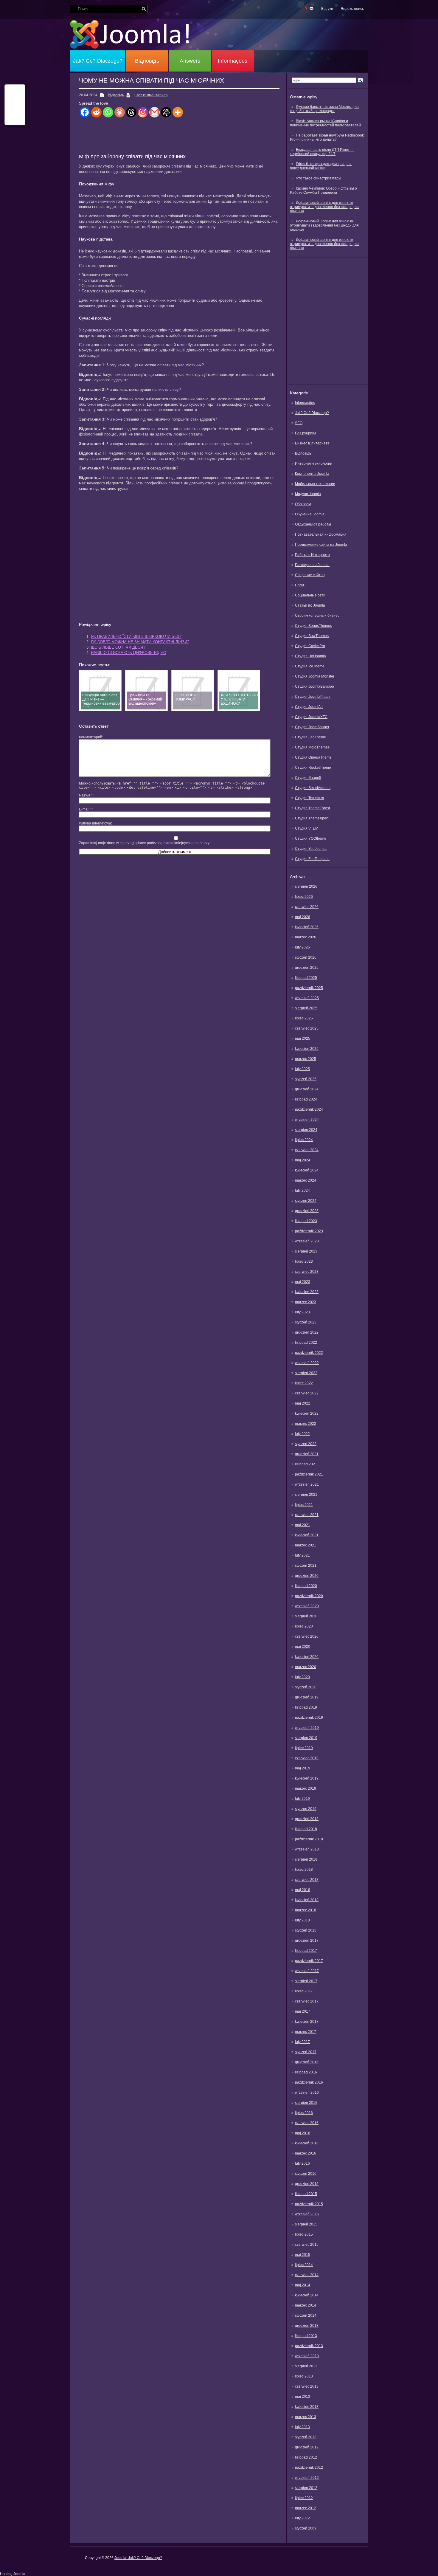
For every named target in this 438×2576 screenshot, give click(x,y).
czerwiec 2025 (307, 1028)
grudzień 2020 (307, 1576)
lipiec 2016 (304, 2113)
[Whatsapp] (108, 112)
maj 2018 (303, 1890)
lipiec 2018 (304, 1870)
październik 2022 (309, 1353)
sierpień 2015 (306, 2224)
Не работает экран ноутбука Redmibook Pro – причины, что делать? (327, 137)
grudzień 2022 (307, 1332)
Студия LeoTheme (310, 737)
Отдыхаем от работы (313, 524)
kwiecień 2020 (307, 1657)
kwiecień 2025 (307, 1049)
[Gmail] (154, 112)
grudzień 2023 (307, 1211)
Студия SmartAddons (313, 788)
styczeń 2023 (306, 1322)
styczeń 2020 (306, 1687)
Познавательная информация (321, 534)
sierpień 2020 (306, 1616)
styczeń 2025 (306, 1079)
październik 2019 (309, 1718)
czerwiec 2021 (307, 1515)
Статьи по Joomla (310, 605)
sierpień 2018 (306, 1859)
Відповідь (147, 61)
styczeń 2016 (306, 2174)
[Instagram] (143, 112)
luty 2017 (302, 2042)
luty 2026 (302, 947)
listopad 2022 (306, 1343)
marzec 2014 (306, 2305)
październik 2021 (309, 1474)
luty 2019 (302, 1799)
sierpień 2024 (306, 1130)
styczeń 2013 (306, 2437)
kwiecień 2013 (307, 2407)
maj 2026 (303, 917)
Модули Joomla (308, 494)
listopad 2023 (306, 1221)
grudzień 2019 (307, 1697)
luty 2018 (302, 1920)
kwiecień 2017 (307, 2022)
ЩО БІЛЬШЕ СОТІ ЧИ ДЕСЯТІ (119, 647)
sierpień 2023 (306, 1251)
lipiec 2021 (304, 1505)
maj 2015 (303, 2255)
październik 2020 (309, 1596)
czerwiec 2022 (307, 1393)
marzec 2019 (306, 1788)
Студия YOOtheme (311, 838)
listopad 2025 (306, 978)
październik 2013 (309, 2346)
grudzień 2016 (307, 2062)
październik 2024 (309, 1109)
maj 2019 (303, 1768)
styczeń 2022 (306, 1444)
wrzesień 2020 (307, 1606)
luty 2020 (302, 1677)
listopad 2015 (306, 2194)
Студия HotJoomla (310, 656)
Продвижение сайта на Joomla (321, 545)
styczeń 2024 (306, 1201)
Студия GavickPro (310, 646)
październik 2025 (309, 988)
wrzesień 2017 (307, 1971)
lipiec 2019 (304, 1748)
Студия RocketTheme (313, 768)
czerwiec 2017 (307, 2001)
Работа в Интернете (312, 555)
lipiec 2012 (304, 2498)
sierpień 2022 (306, 1373)
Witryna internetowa (95, 823)
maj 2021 (303, 1525)
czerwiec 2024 (307, 1150)
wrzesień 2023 (307, 1241)
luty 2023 (302, 1312)
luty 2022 (302, 1434)
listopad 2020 (306, 1586)
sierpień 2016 (306, 2103)
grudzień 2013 (307, 2326)
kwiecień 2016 (307, 2143)
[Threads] (131, 112)
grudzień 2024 (307, 1089)
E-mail (85, 809)
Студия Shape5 (308, 778)
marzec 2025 (306, 1059)
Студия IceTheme (310, 666)
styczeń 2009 (306, 2528)
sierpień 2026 (306, 886)
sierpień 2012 (306, 2488)
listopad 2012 (306, 2457)
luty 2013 (302, 2427)
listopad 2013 (306, 2336)
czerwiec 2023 (307, 1272)
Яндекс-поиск (352, 9)
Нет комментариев (152, 95)
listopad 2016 (306, 2072)
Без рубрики (305, 433)
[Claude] (120, 112)
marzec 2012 (306, 2508)
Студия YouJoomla (311, 849)
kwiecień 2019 (307, 1778)
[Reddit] (96, 112)
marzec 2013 (306, 2417)
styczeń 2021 (306, 1566)
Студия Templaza (310, 798)
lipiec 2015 (304, 2234)
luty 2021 (302, 1555)
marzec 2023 (306, 1302)
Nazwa (86, 795)
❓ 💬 (309, 9)
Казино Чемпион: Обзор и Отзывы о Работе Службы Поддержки (323, 190)
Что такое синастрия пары (319, 178)
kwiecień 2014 (307, 2295)
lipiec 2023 (304, 1261)
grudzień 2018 (307, 1819)
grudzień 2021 (307, 1454)
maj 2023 (303, 1282)
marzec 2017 (306, 2032)
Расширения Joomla (312, 565)
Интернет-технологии (314, 464)
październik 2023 (309, 1231)
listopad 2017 (306, 1951)
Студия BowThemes (312, 636)
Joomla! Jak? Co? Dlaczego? (138, 2558)
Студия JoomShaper (312, 727)
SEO (299, 423)
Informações (233, 61)
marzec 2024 (306, 1180)
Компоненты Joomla (312, 474)
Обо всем (303, 504)
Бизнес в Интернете (312, 443)
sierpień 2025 (306, 1008)
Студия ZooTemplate (312, 859)
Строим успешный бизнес (317, 616)
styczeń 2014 (306, 2315)
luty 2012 (302, 2518)
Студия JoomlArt (309, 707)
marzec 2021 (306, 1545)
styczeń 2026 (306, 957)
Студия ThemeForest (312, 808)
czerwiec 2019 (307, 1758)
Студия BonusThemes (313, 626)
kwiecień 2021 (307, 1535)
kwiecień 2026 (307, 927)
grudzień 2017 (307, 1940)
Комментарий (91, 737)
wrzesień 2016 (307, 2093)
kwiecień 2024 (307, 1170)
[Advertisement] (327, 320)
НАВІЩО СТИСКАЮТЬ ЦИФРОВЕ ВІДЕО (129, 653)
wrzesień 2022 (307, 1363)
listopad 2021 (306, 1464)
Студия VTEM (307, 828)
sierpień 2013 (306, 2366)
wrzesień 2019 (307, 1728)
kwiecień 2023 (307, 1292)
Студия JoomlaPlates (313, 697)
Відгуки (327, 9)
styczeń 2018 (306, 1930)
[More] (178, 112)
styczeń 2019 (306, 1809)
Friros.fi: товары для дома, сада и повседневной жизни (321, 166)
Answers (190, 61)
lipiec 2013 (304, 2376)
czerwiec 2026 (307, 907)
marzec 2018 (306, 1910)
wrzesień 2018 (307, 1849)
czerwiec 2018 (307, 1880)
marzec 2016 (306, 2153)
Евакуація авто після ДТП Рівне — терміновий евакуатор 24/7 (322, 152)
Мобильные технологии (315, 484)
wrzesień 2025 (307, 998)
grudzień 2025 (307, 968)
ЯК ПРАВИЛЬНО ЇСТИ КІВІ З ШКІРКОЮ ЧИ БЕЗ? (136, 637)
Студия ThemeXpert (312, 818)
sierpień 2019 (306, 1738)
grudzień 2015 (307, 2184)
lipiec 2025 (304, 1018)
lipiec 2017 (304, 1991)
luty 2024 (302, 1191)
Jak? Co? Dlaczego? (98, 61)
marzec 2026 (306, 937)
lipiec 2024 (304, 1140)
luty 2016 (302, 2163)
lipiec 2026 (304, 897)
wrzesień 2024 (307, 1120)
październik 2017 (309, 1961)
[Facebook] (85, 112)
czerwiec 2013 (307, 2386)
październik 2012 (309, 2467)
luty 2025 (302, 1069)
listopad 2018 (306, 1829)
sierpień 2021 (306, 1495)
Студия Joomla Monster (315, 676)
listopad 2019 (306, 1707)
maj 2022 (303, 1403)
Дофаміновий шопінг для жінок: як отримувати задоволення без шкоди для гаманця (324, 207)
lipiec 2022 (304, 1383)
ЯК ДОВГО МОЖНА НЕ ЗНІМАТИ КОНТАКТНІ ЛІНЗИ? (140, 642)
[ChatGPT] (166, 112)
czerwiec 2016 (307, 2123)
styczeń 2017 (306, 2052)
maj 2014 (303, 2285)
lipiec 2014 (304, 2265)
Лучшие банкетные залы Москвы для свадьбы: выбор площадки (324, 109)
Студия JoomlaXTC (311, 717)
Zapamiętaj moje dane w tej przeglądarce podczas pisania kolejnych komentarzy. (145, 843)
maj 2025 (303, 1039)
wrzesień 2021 (307, 1484)
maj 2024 (303, 1160)
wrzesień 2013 (307, 2356)
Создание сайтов (310, 575)
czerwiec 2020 (307, 1636)
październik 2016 (309, 2082)
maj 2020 (303, 1647)
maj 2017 (303, 2011)
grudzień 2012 (307, 2447)
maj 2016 (303, 2133)
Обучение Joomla (310, 514)
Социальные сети (310, 595)
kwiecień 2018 (307, 1900)
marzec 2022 (306, 1424)
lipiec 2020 (304, 1626)
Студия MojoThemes (312, 747)
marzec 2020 (306, 1667)
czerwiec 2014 (307, 2275)
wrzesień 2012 (307, 2478)
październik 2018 (309, 1839)
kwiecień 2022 (307, 1413)
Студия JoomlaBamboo (314, 686)
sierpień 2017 (306, 1981)
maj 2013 (303, 2397)
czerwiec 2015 (307, 2245)
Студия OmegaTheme (313, 757)
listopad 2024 (306, 1099)
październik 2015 (309, 2204)
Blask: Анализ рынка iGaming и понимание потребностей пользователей (325, 123)
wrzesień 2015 (307, 2214)
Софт (300, 585)
